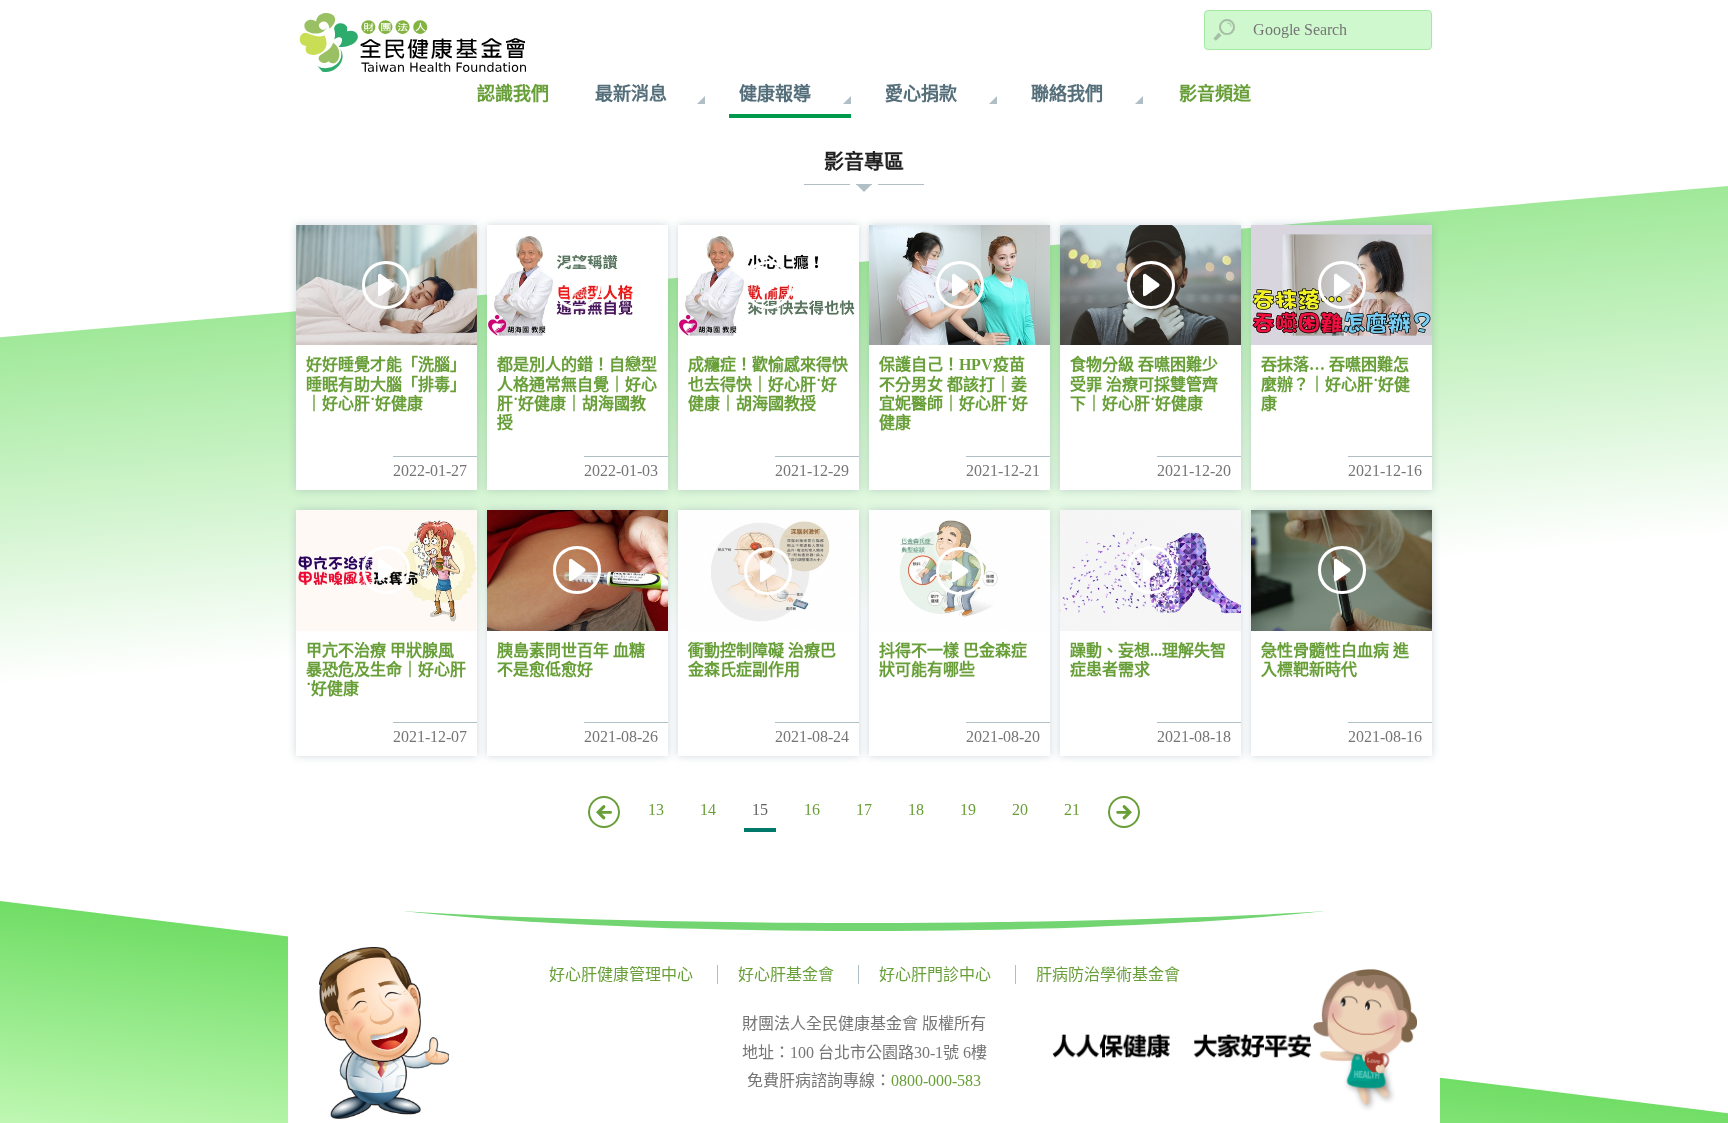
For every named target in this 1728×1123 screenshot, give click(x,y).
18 (916, 809)
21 (1072, 809)
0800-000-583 (936, 1080)
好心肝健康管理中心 (621, 974)
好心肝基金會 (786, 974)
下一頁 (1124, 812)
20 (1020, 809)
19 (968, 809)
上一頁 (604, 812)
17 (864, 809)
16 (812, 809)
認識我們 (513, 94)
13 (656, 809)
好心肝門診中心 (935, 974)
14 (708, 809)
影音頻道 (1215, 94)
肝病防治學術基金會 (1108, 974)
